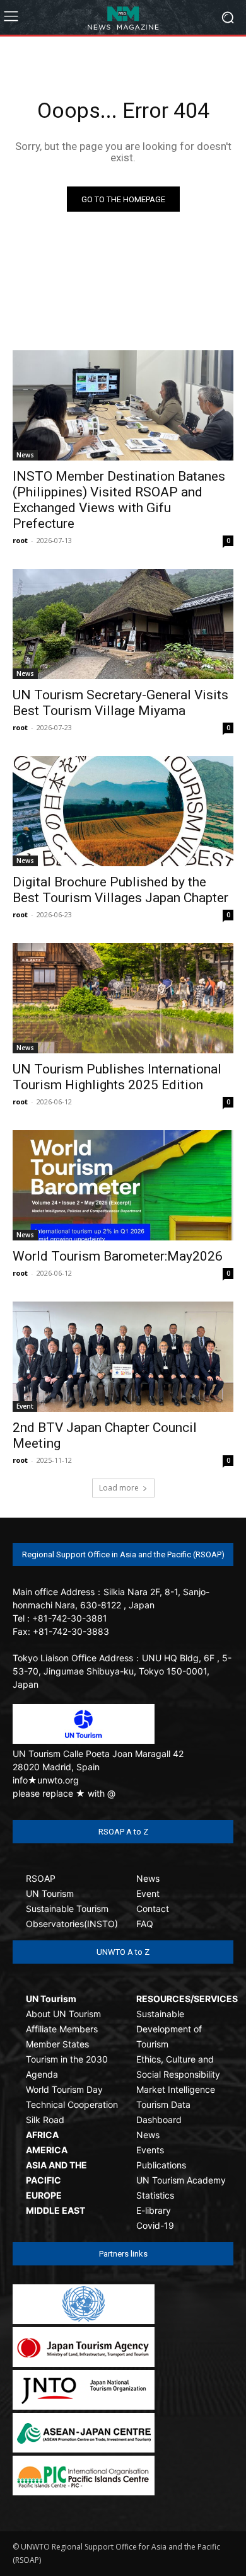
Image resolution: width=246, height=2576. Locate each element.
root (20, 540)
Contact (153, 1909)
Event (25, 1406)
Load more (119, 1488)
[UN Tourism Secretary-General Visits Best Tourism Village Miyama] (123, 624)
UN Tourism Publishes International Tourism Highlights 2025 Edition (117, 1077)
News (25, 455)
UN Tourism (50, 1893)
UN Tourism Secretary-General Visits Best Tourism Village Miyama (120, 703)
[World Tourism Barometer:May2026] (123, 1185)
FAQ (145, 1924)
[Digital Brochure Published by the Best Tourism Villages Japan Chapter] (123, 811)
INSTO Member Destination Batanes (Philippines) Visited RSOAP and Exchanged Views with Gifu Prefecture (119, 500)
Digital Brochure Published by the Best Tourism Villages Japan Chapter (120, 890)
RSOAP (41, 1878)
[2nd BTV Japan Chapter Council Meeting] (123, 1357)
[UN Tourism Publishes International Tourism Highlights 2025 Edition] (123, 998)
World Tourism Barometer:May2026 (118, 1256)
